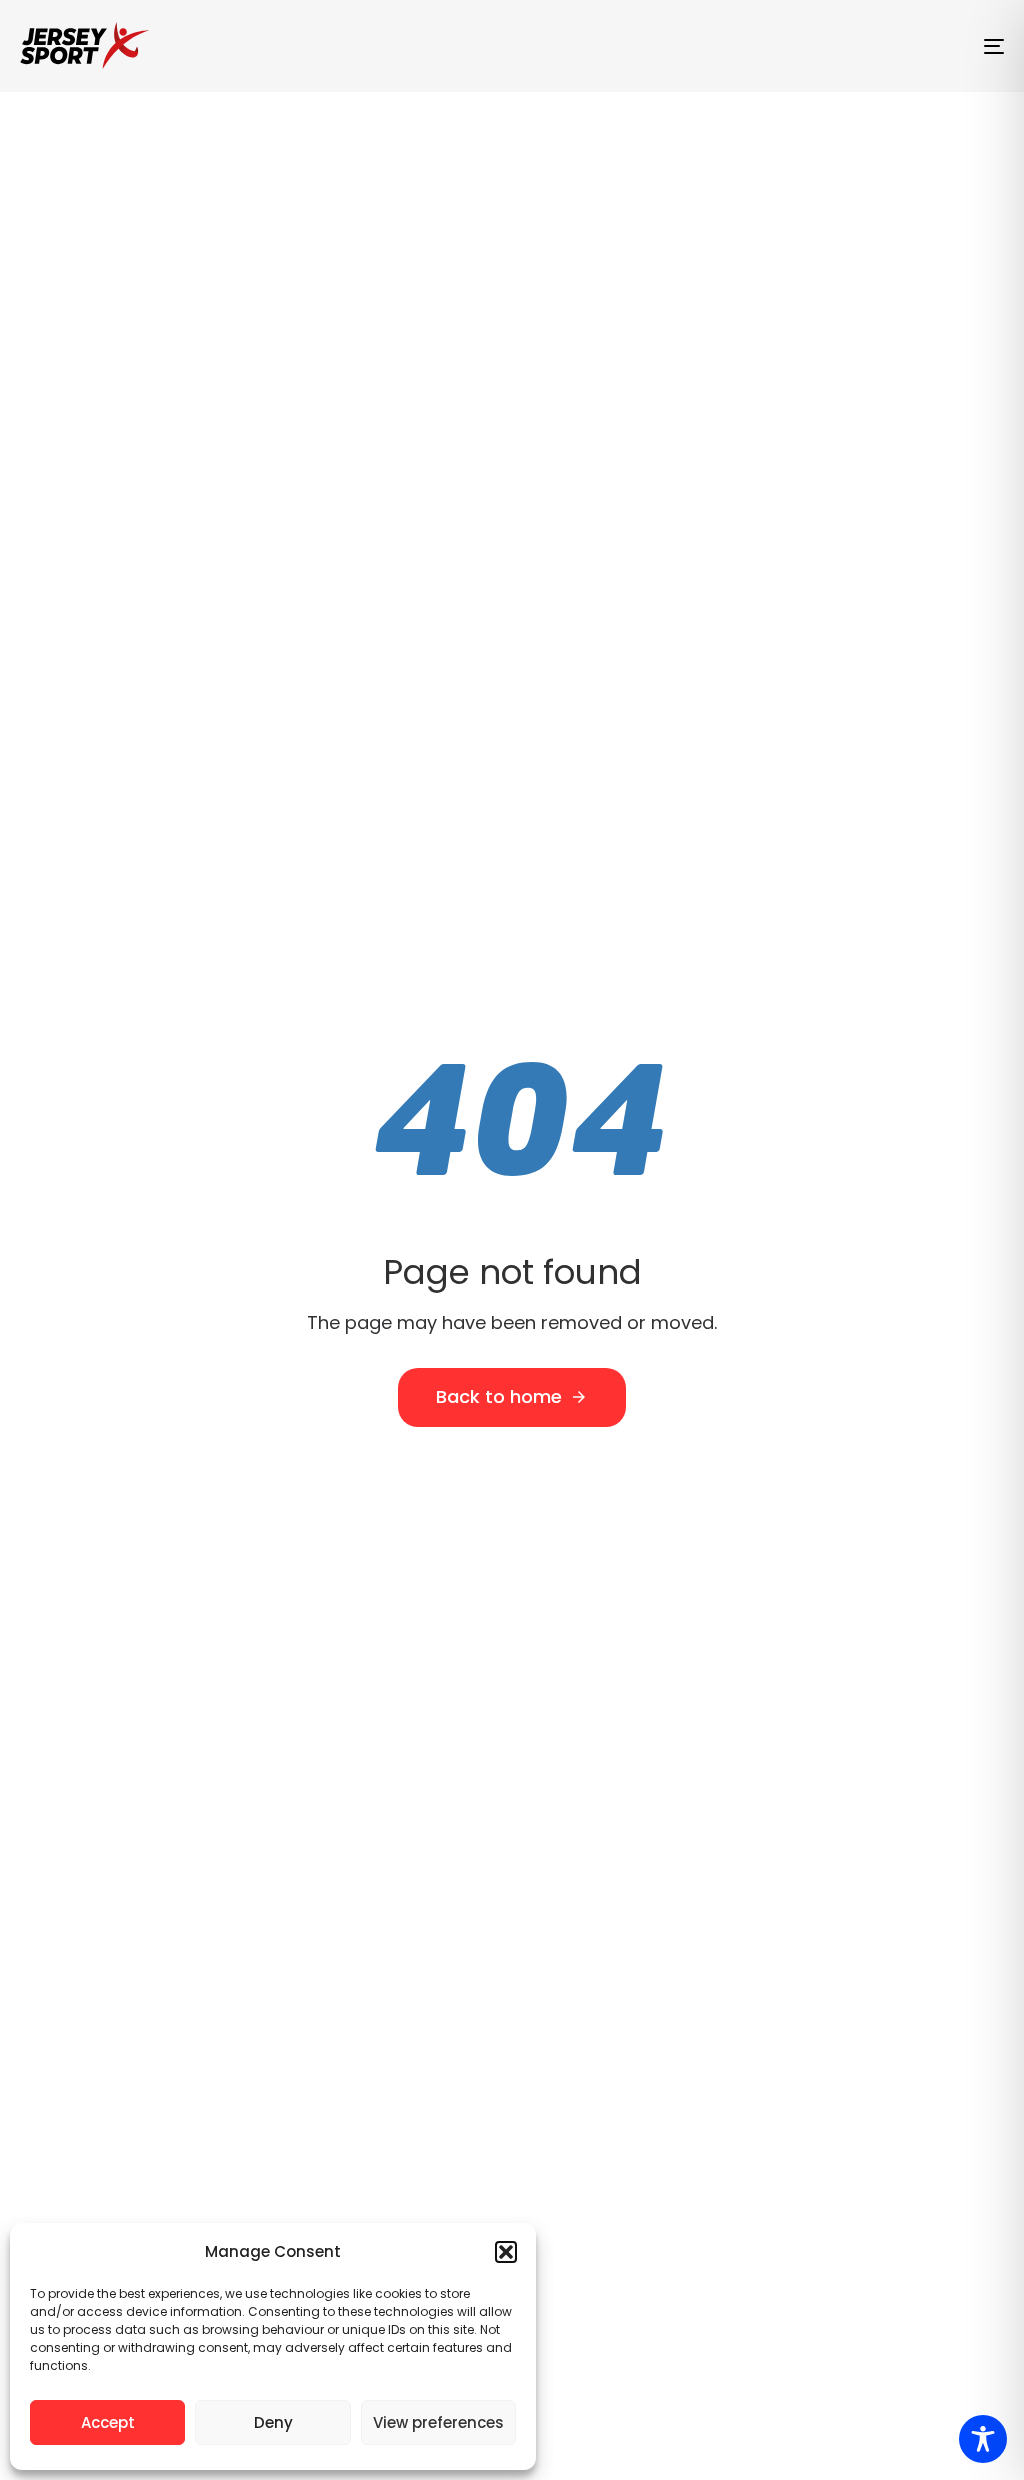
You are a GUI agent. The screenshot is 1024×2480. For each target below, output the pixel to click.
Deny (273, 2422)
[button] (506, 2252)
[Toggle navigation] (840, 46)
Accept (108, 2422)
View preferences (438, 2422)
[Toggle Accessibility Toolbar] (983, 2439)
